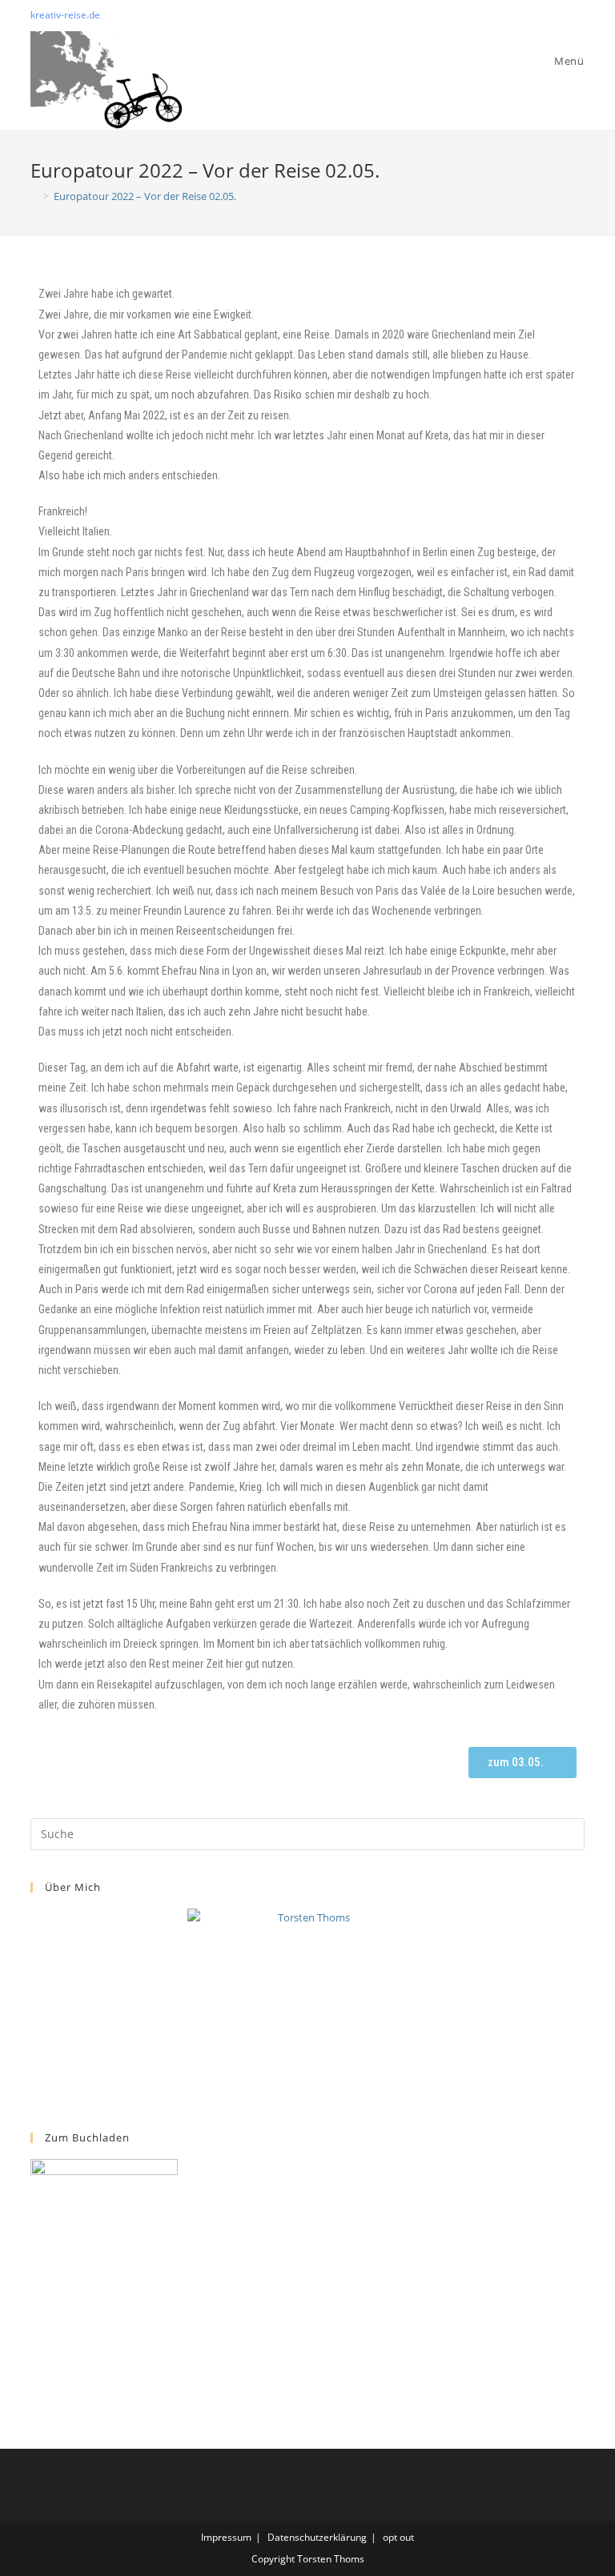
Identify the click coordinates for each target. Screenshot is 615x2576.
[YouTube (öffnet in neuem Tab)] (578, 15)
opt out (398, 2537)
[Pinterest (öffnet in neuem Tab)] (562, 15)
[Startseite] (34, 196)
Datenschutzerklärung (317, 2537)
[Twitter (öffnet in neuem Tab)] (543, 15)
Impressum (226, 2537)
